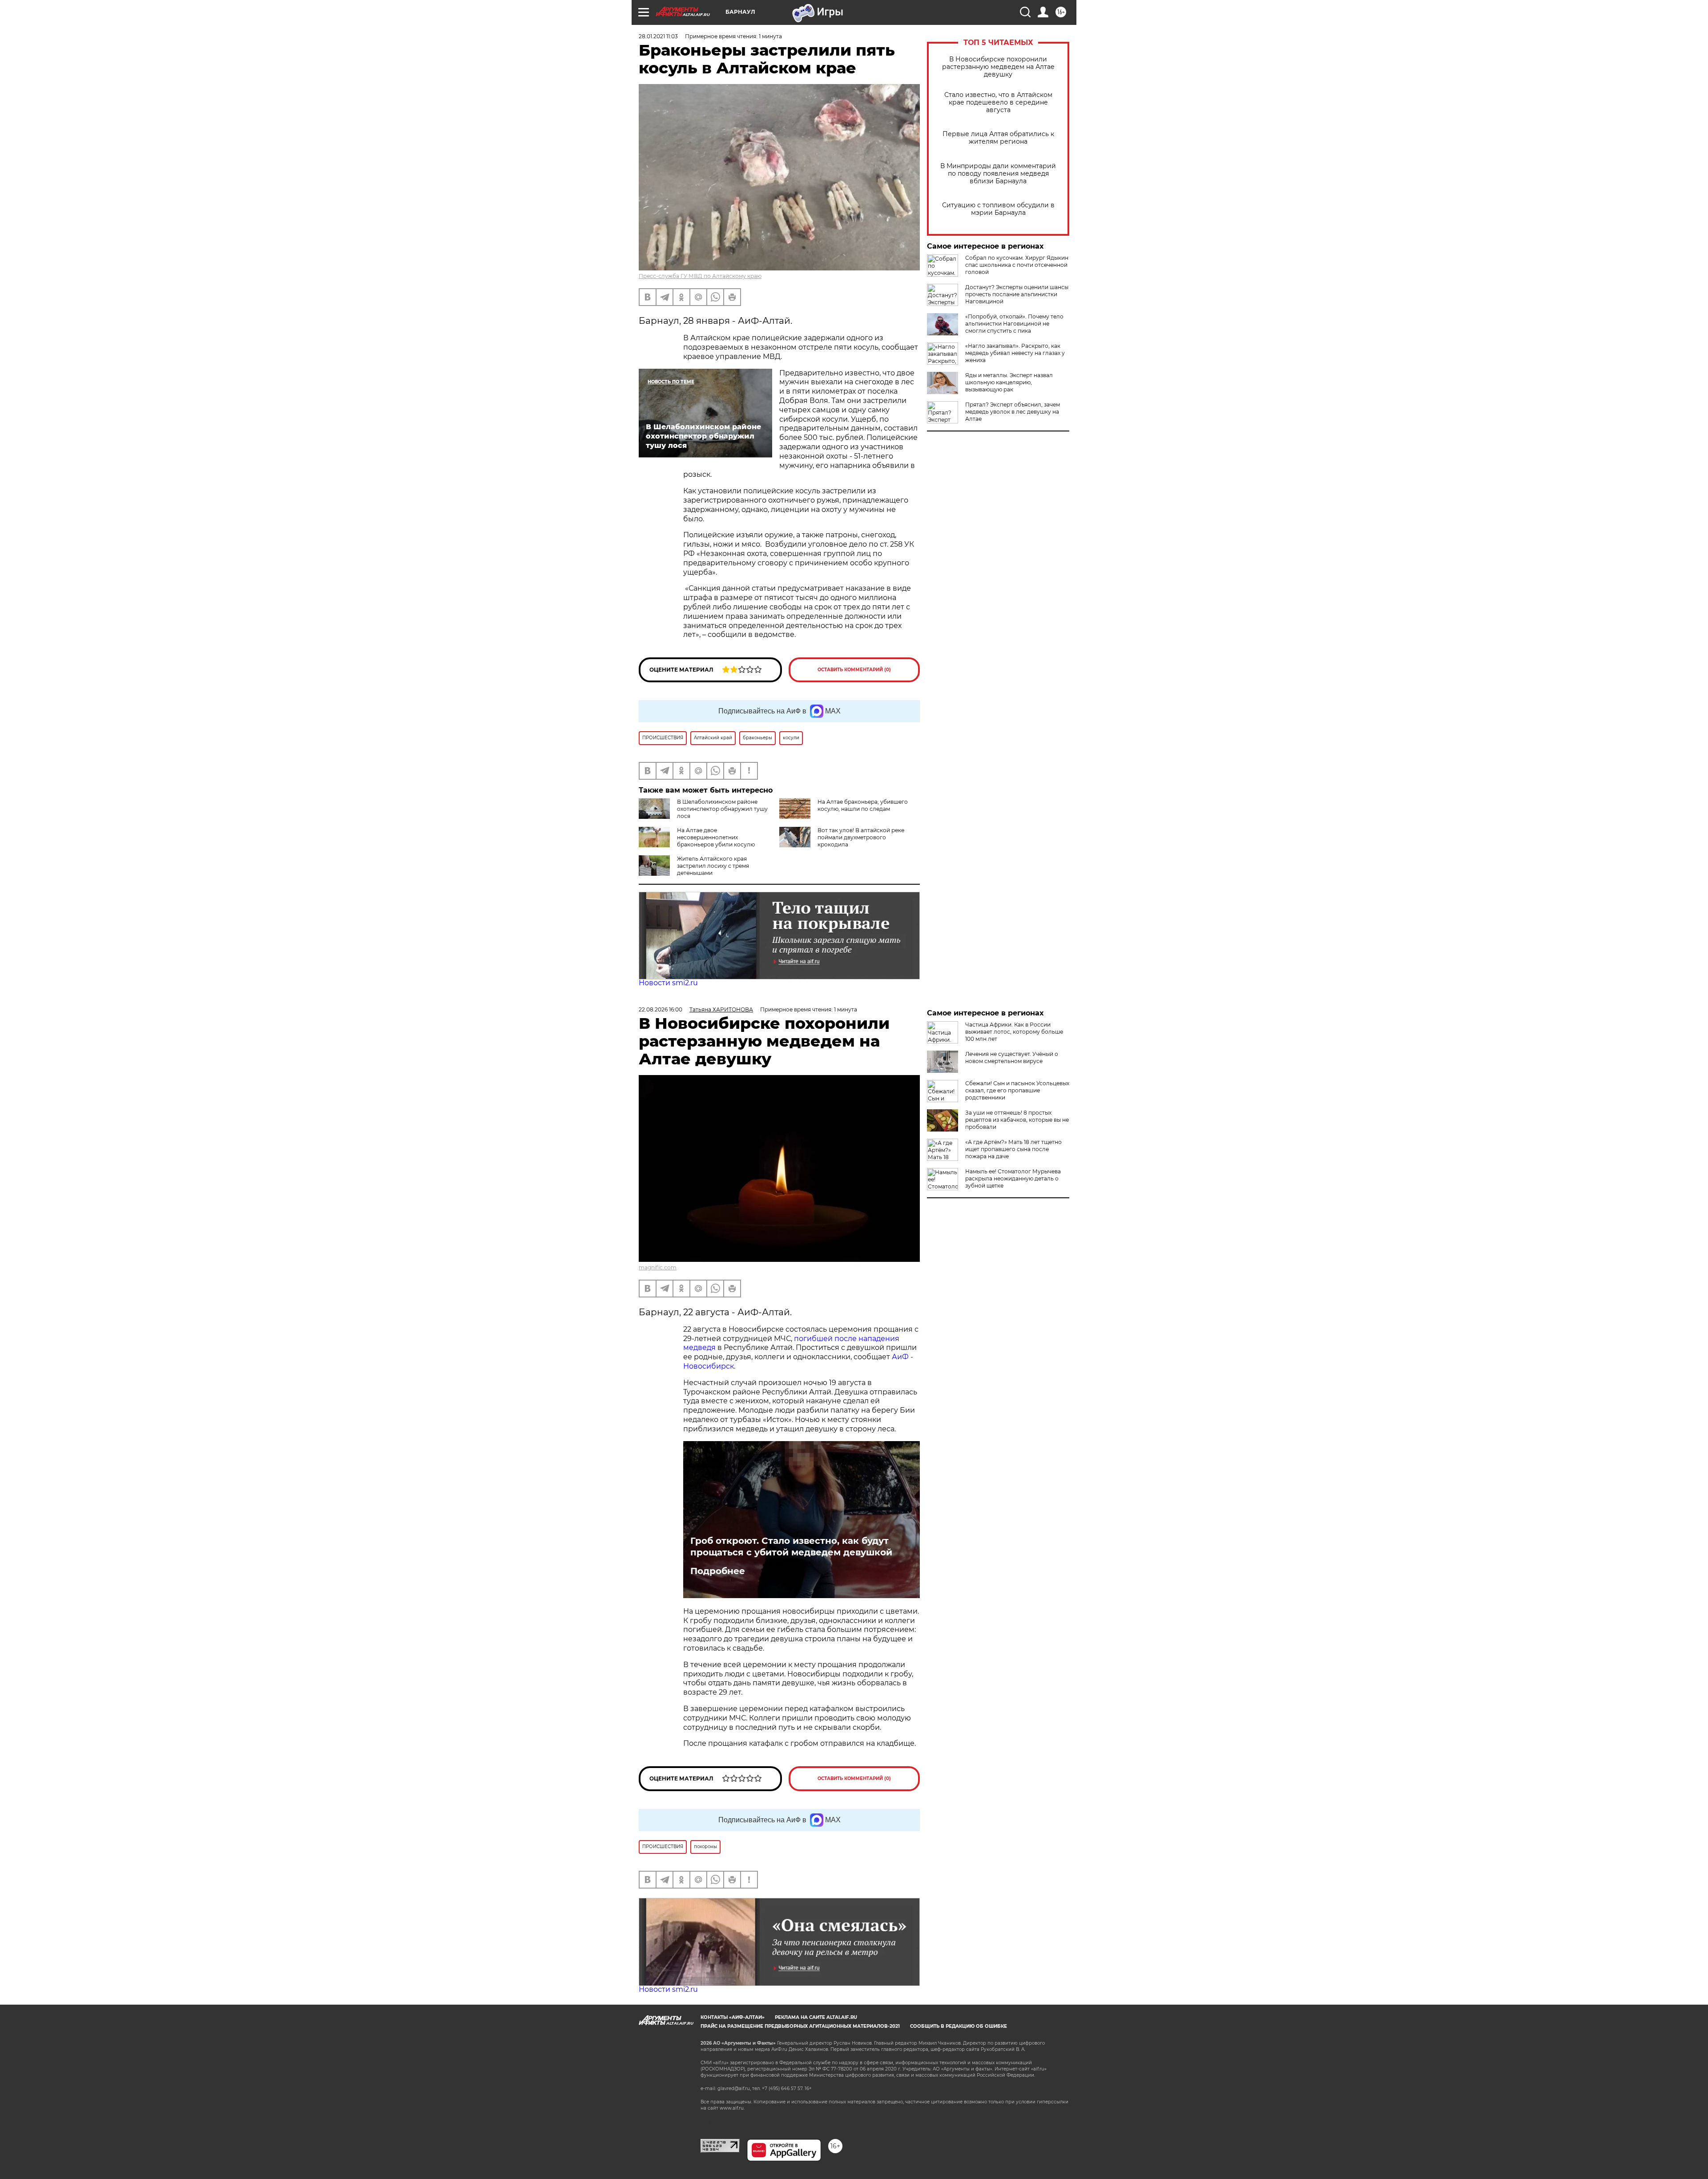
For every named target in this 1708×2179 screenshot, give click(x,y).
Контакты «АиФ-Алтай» (733, 2017)
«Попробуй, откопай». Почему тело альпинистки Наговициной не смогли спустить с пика (1014, 324)
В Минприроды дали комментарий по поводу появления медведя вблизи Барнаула (998, 174)
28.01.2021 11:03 (658, 36)
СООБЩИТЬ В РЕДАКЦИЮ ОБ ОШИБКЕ (959, 2026)
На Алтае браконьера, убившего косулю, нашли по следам (863, 805)
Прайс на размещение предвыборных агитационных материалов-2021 (800, 2026)
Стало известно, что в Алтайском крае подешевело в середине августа (998, 103)
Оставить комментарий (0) (854, 670)
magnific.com (658, 1267)
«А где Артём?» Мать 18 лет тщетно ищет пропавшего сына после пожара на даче (1013, 1149)
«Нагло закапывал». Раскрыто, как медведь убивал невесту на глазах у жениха (1015, 353)
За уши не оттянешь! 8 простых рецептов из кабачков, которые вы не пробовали (1017, 1120)
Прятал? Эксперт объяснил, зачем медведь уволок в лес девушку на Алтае (1013, 412)
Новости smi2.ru (668, 983)
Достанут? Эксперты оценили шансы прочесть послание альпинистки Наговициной (1017, 294)
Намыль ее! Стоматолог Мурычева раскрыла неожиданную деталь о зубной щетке (1013, 1178)
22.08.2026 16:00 (661, 1009)
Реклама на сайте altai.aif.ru (816, 2017)
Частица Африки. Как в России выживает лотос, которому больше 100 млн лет (1014, 1032)
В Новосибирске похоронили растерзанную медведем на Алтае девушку (998, 67)
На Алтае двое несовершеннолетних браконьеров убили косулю (716, 837)
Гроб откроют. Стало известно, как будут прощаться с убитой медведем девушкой (791, 1547)
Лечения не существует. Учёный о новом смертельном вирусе (1012, 1057)
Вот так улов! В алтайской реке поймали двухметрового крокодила (861, 837)
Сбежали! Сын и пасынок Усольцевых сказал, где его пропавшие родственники (1017, 1090)
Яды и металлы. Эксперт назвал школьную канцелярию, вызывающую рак (1009, 382)
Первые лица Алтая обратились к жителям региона (998, 138)
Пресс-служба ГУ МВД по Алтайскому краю (700, 276)
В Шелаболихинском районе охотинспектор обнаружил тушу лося (722, 809)
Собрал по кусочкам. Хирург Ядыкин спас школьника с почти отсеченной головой (1017, 265)
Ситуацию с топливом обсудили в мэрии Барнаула (998, 209)
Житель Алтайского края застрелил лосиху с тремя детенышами (713, 866)
